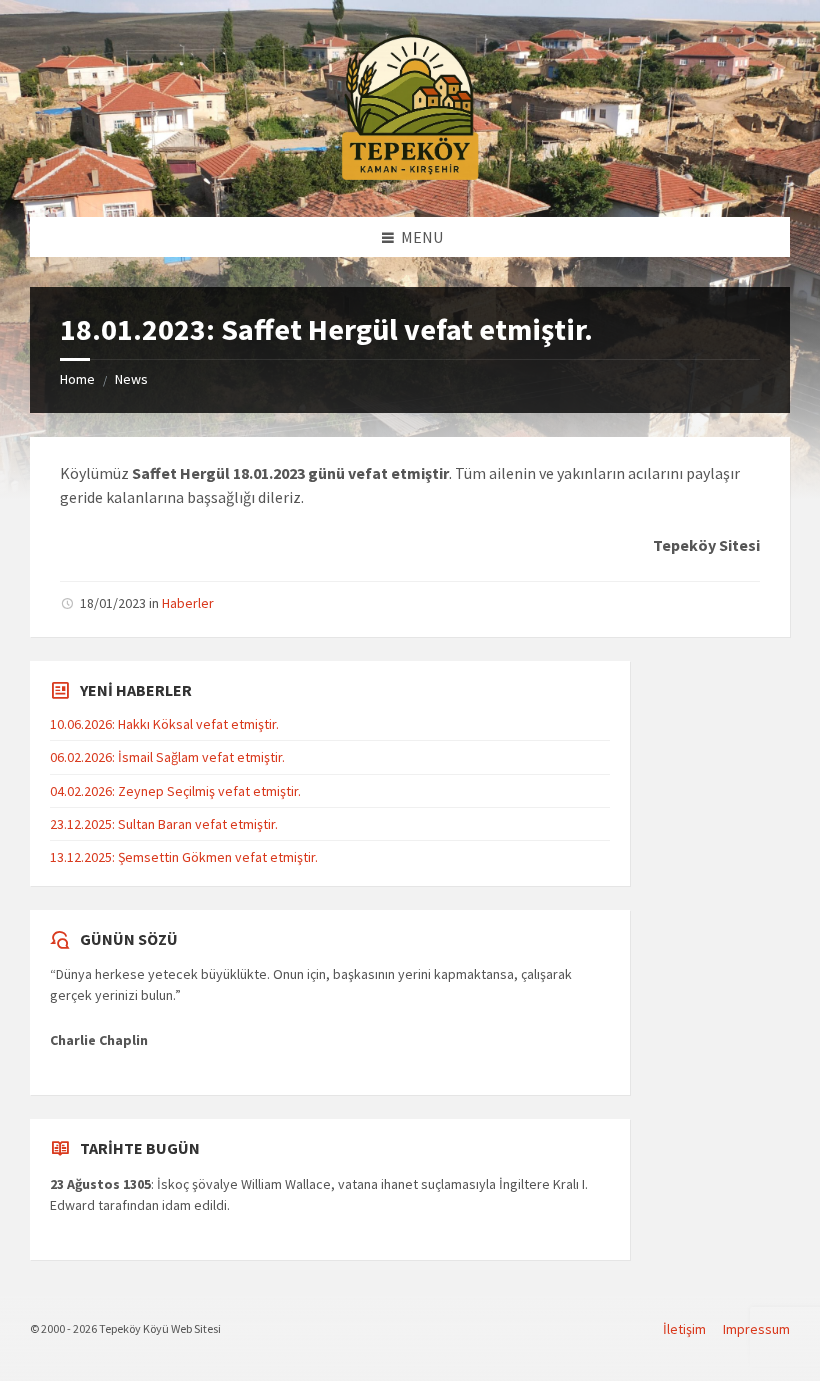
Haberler (188, 603)
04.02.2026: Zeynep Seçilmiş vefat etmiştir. (175, 791)
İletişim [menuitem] (684, 1329)
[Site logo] (410, 177)
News (131, 379)
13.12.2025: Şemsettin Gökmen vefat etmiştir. (184, 857)
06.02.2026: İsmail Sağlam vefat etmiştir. (167, 757)
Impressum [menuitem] (756, 1329)
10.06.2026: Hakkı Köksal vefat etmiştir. (164, 724)
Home (77, 379)
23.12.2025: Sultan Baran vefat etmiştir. (164, 824)
